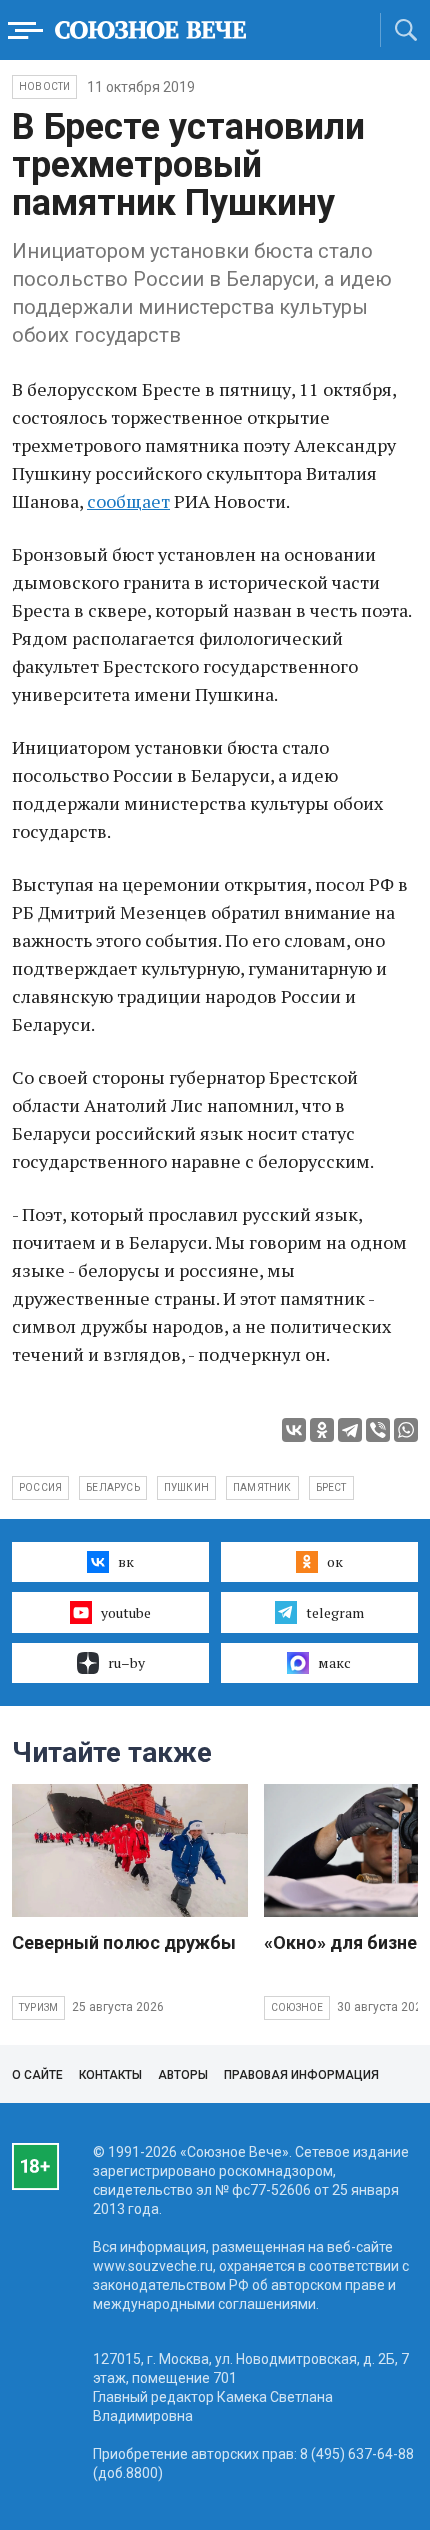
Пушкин (186, 1487)
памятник (262, 1487)
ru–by (126, 1662)
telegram (335, 1612)
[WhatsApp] (406, 1430)
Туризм (38, 2007)
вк (126, 1561)
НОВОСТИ (44, 86)
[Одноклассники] (322, 1430)
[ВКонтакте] (294, 1430)
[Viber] (378, 1430)
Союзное (297, 2007)
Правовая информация (301, 2075)
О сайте (37, 2075)
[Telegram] (350, 1430)
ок (335, 1561)
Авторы (183, 2075)
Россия (40, 1487)
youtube (126, 1612)
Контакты (110, 2075)
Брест (331, 1487)
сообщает (128, 501)
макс (334, 1662)
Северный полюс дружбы (124, 1942)
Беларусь (113, 1487)
